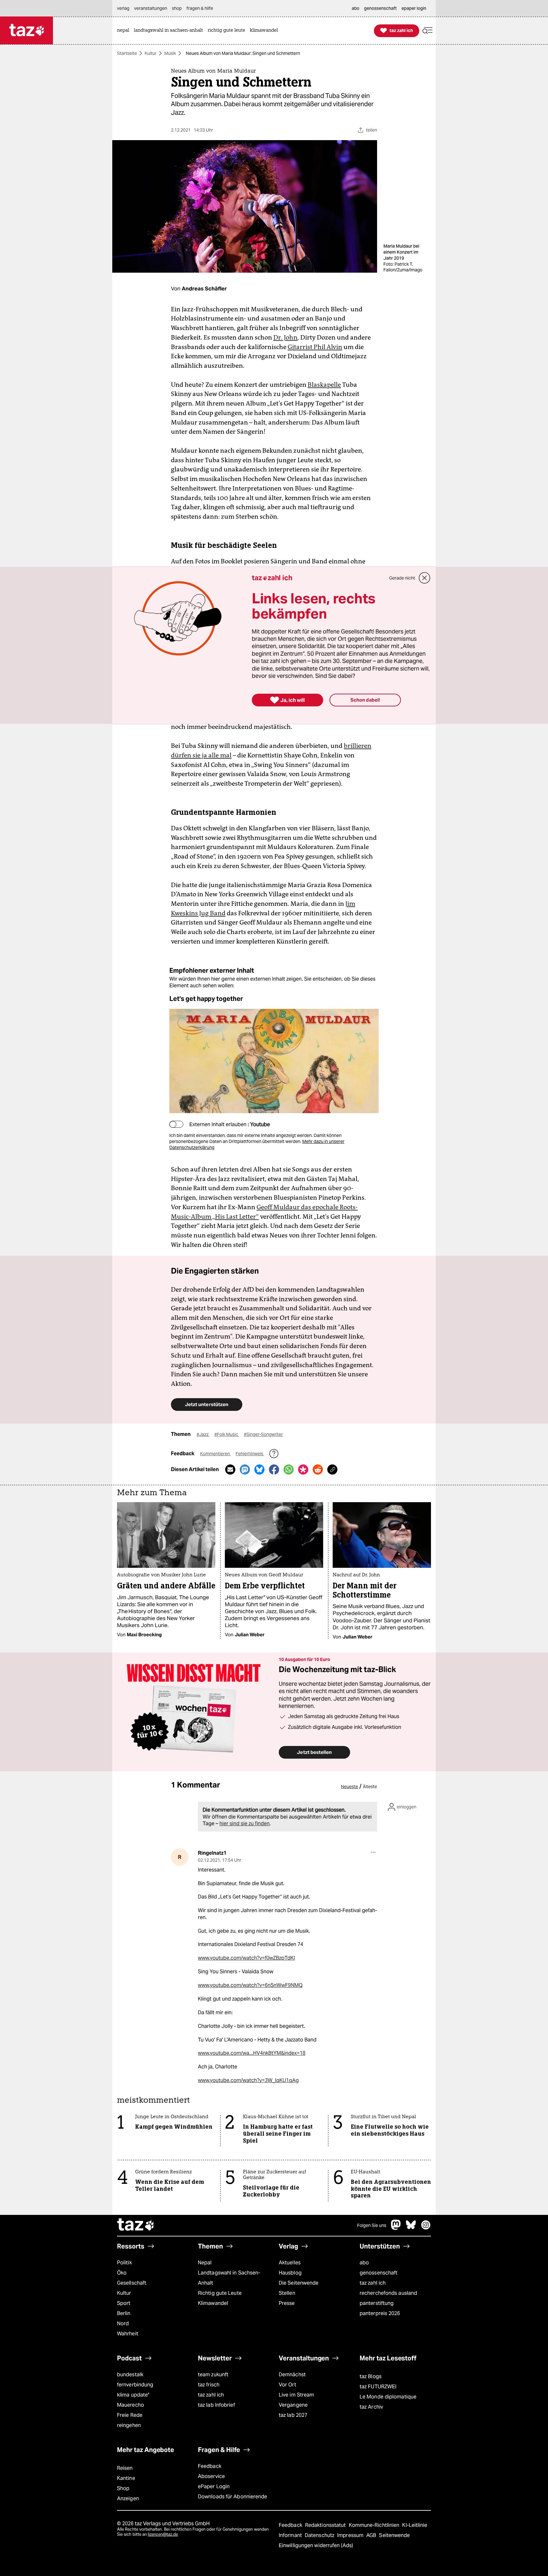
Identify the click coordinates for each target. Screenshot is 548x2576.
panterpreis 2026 (380, 2313)
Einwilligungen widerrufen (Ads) (316, 2545)
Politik (124, 2263)
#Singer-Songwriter (263, 1434)
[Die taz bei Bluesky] (411, 2228)
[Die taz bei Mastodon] (396, 2228)
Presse (287, 2303)
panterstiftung (377, 2303)
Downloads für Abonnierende (233, 2497)
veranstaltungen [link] (151, 8)
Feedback (210, 2466)
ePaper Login (214, 2486)
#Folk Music (227, 1434)
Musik (170, 53)
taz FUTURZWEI (378, 2387)
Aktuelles (290, 2263)
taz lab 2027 (293, 2415)
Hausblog (290, 2273)
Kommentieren (215, 1454)
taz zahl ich (373, 2283)
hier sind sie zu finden (245, 1823)
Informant (291, 2535)
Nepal (205, 2263)
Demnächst (292, 2375)
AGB (372, 2535)
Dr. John (285, 337)
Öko (122, 2273)
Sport (124, 2303)
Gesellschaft (132, 2283)
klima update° (133, 2395)
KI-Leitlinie (415, 2525)
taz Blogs (371, 2376)
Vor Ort (287, 2385)
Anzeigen (128, 2498)
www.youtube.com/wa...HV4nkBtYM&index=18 (252, 2053)
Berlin (124, 2313)
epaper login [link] (414, 8)
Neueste (349, 1787)
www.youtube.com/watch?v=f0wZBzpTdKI (246, 1958)
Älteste (370, 1787)
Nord (123, 2323)
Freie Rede (130, 2415)
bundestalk (130, 2375)
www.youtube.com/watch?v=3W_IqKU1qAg (248, 2080)
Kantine (126, 2478)
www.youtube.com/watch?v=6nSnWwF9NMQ (250, 1985)
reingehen (129, 2425)
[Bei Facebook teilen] (274, 1470)
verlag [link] (123, 8)
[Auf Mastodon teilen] (245, 1470)
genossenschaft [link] (380, 8)
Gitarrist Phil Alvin (315, 347)
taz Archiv (371, 2407)
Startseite (127, 53)
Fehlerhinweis (250, 1454)
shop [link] (177, 8)
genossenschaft (378, 2273)
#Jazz (203, 1434)
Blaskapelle (324, 385)
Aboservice (211, 2476)
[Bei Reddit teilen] (318, 1470)
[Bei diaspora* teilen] (303, 1470)
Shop (123, 2488)
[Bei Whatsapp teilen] (289, 1470)
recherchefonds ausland (388, 2293)
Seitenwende (394, 2535)
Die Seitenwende (299, 2283)
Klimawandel (213, 2303)
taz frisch (209, 2385)
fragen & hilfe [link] (200, 8)
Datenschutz (320, 2535)
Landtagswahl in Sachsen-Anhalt (229, 2278)
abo (364, 2263)
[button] (427, 31)
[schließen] (425, 578)
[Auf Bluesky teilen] (259, 1470)
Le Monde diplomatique (388, 2397)
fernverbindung (135, 2385)
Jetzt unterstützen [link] (207, 1404)
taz (136, 2225)
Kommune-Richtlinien (375, 2525)
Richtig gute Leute (220, 2293)
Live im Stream (296, 2395)
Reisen (125, 2468)
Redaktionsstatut (326, 2525)
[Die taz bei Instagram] (426, 2228)
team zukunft (213, 2375)
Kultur (151, 53)
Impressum (351, 2535)
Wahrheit (128, 2334)
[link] (125, 31)
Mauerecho (130, 2405)
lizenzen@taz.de (163, 2534)
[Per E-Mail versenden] (230, 1470)
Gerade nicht (402, 578)
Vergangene (293, 2405)
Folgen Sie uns (372, 2225)
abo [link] (356, 8)
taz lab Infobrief (216, 2405)
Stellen (287, 2293)
